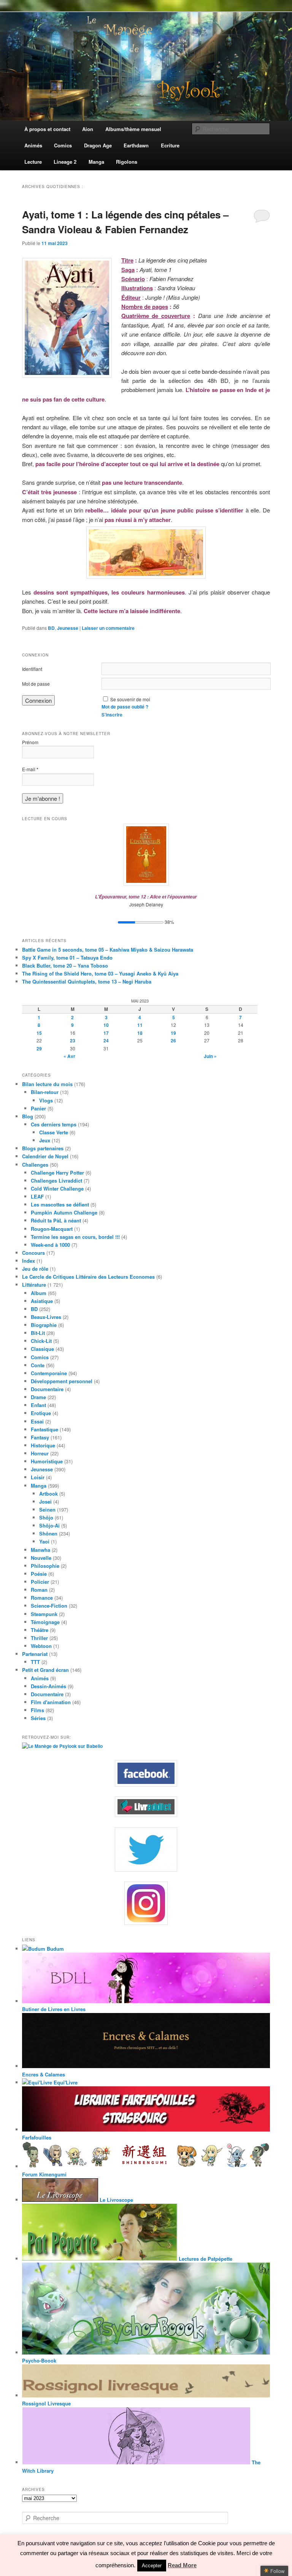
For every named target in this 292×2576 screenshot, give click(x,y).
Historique (43, 1445)
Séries (38, 1718)
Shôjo (46, 1517)
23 (73, 1041)
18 (140, 1033)
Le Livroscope (116, 2200)
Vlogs (46, 1100)
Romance (42, 1598)
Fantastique (44, 1429)
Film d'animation (51, 1702)
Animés (40, 1678)
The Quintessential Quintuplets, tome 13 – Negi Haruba (87, 981)
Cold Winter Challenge (57, 1188)
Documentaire (47, 1389)
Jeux (45, 1140)
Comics (40, 1357)
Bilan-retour (45, 1092)
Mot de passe (36, 684)
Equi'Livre (65, 2082)
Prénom (30, 742)
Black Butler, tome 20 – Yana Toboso (65, 965)
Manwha (40, 1550)
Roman (39, 1590)
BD (51, 628)
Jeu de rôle (35, 1269)
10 (106, 1025)
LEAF (37, 1196)
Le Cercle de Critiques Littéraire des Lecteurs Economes (88, 1277)
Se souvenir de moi (130, 699)
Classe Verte (54, 1132)
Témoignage (45, 1622)
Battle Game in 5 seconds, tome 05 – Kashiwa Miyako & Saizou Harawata (108, 950)
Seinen (47, 1509)
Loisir (38, 1477)
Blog (28, 1116)
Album (39, 1293)
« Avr (69, 1056)
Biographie (44, 1325)
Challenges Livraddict (56, 1180)
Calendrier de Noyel (45, 1156)
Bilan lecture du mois (47, 1084)
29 (39, 1048)
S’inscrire (112, 715)
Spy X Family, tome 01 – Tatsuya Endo (67, 958)
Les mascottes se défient (60, 1204)
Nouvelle (41, 1558)
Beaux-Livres (46, 1317)
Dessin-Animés (48, 1686)
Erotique (41, 1413)
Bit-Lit (38, 1333)
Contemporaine (49, 1373)
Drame (38, 1397)
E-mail (30, 769)
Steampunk (44, 1614)
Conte (38, 1365)
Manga (39, 1486)
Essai (37, 1421)
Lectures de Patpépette (205, 2259)
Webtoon (41, 1646)
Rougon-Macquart (52, 1229)
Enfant (38, 1405)
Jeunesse (68, 628)
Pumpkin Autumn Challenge (64, 1212)
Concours (33, 1253)
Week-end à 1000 (50, 1245)
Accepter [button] (152, 2566)
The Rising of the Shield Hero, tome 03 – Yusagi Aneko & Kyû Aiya (100, 973)
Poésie (39, 1574)
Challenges (35, 1165)
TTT (35, 1662)
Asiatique (42, 1301)
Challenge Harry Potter (57, 1173)
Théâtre (40, 1630)
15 (39, 1033)
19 (173, 1033)
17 (106, 1033)
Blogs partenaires (43, 1148)
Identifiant (32, 669)
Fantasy (40, 1437)
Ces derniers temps (54, 1124)
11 (140, 1025)
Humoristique (47, 1461)
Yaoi (44, 1541)
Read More (182, 2565)
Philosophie (45, 1566)
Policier (40, 1582)
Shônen (48, 1533)
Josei (45, 1501)
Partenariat (35, 1654)
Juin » (210, 1056)
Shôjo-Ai (49, 1525)
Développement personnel (62, 1381)
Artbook (48, 1494)
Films (37, 1710)
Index (29, 1261)
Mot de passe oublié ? (125, 707)
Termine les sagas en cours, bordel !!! (75, 1237)
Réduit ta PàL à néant (56, 1220)
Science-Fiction (49, 1606)
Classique (42, 1349)
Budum (55, 1949)
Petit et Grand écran (45, 1670)
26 (173, 1041)
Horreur (40, 1453)
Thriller (39, 1638)
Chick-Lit (41, 1341)
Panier (38, 1108)
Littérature (34, 1285)
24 (106, 1041)
